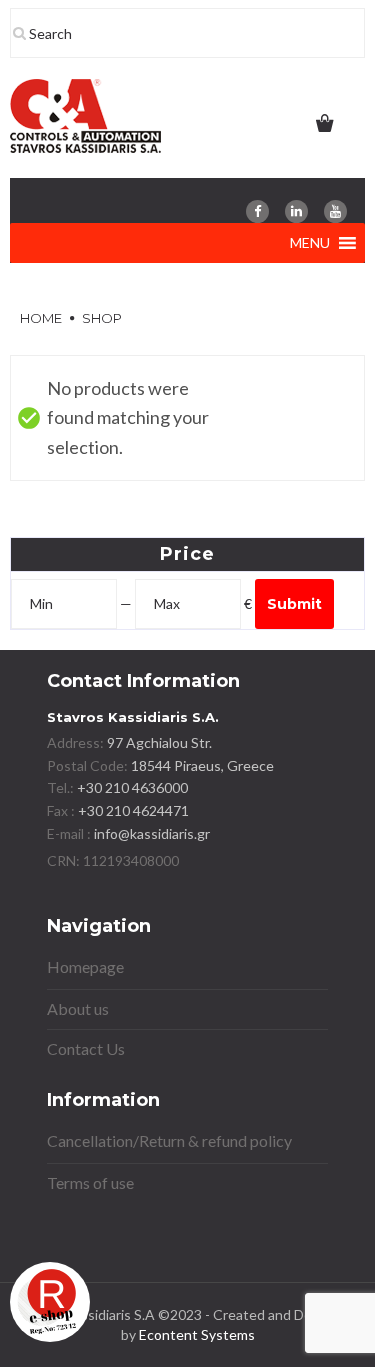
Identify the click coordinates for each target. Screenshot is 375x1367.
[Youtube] (335, 211)
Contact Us (86, 1048)
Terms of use (90, 1182)
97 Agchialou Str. (159, 742)
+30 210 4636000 (131, 787)
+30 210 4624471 (132, 810)
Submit (294, 604)
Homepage (85, 966)
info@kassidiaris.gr (152, 833)
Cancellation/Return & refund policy (169, 1140)
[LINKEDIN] (296, 211)
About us (78, 1008)
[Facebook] (257, 211)
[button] (310, 243)
